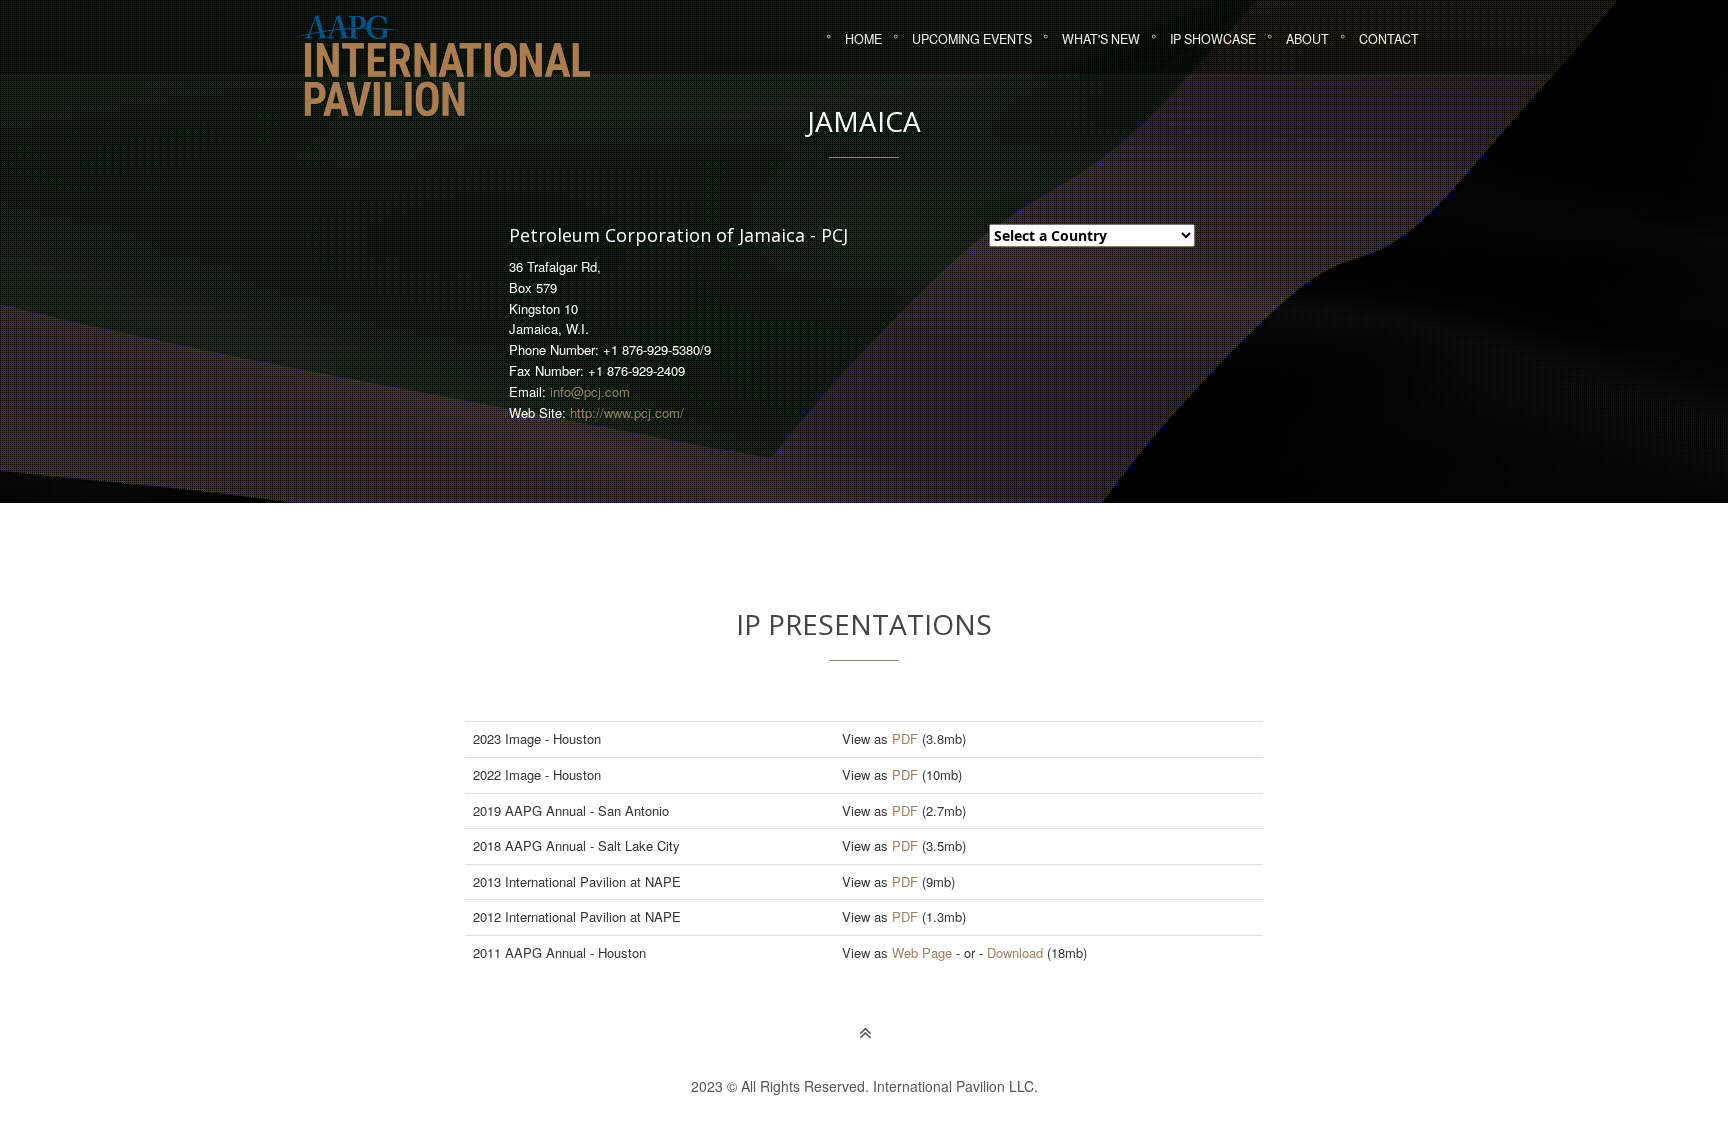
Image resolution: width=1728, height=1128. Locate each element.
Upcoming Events (972, 39)
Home (863, 39)
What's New (1101, 39)
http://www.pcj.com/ (627, 412)
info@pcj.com (590, 391)
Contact (1389, 39)
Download (1015, 952)
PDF (905, 738)
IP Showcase (1213, 39)
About (1307, 39)
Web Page (922, 952)
